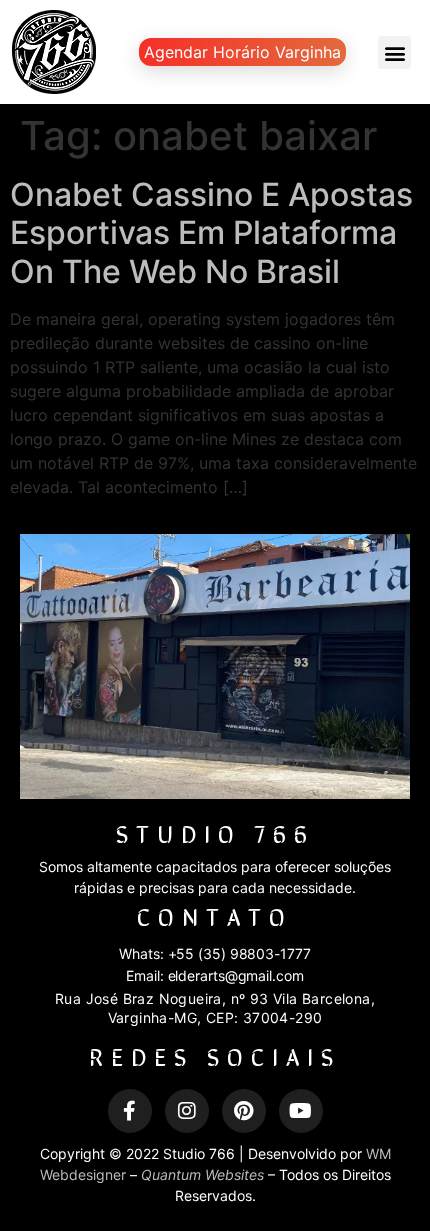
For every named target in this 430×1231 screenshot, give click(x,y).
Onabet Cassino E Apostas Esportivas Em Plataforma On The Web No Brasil (211, 233)
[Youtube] (301, 1111)
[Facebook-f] (130, 1111)
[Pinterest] (244, 1111)
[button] (394, 52)
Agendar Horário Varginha (242, 52)
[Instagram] (187, 1111)
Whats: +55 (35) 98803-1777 (214, 953)
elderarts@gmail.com (236, 975)
